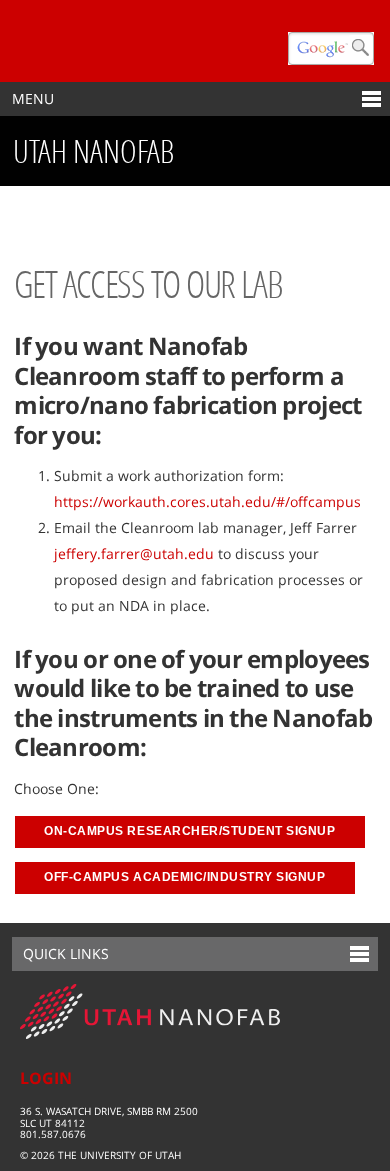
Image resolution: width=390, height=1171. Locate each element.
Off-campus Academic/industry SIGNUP (184, 877)
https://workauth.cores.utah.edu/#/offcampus (207, 501)
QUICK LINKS (66, 953)
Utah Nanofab (93, 151)
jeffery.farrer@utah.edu (136, 553)
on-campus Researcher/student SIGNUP (189, 831)
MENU (33, 98)
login (46, 1078)
